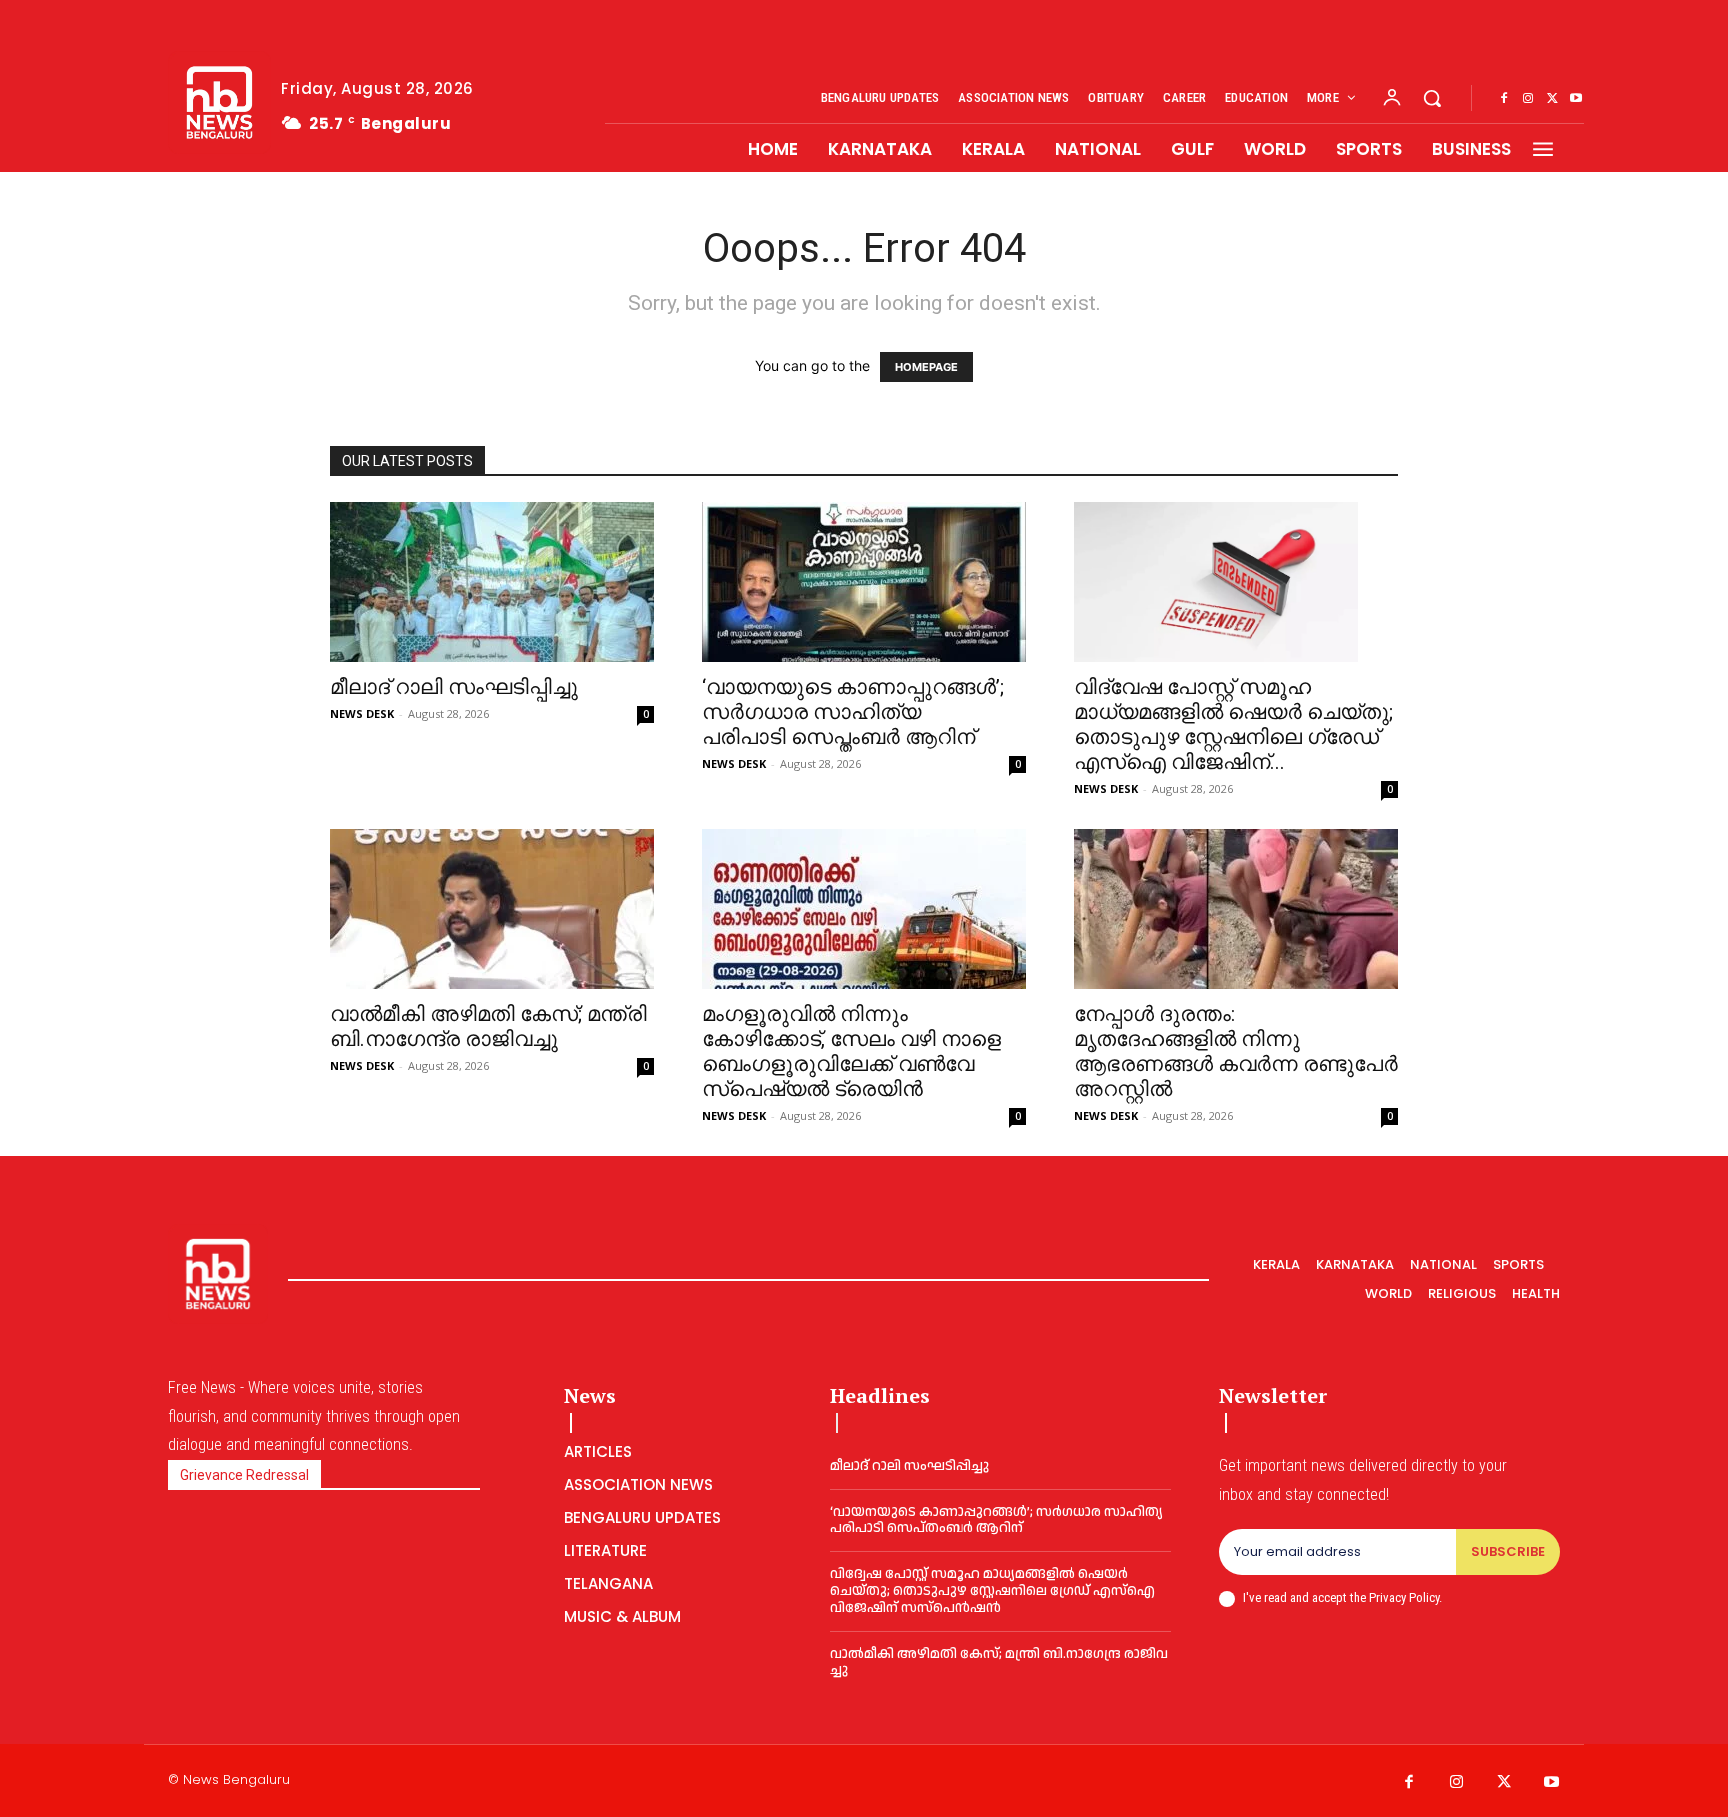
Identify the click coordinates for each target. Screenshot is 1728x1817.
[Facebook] (1504, 99)
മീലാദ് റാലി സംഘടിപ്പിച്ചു (454, 687)
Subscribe (1508, 1551)
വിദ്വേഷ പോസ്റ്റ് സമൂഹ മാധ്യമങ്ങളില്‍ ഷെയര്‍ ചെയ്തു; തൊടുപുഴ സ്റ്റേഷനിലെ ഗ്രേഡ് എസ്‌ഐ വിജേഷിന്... (1233, 724)
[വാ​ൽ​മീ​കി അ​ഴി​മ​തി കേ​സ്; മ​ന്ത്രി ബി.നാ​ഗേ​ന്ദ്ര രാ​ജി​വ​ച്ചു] (492, 909)
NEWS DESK (362, 713)
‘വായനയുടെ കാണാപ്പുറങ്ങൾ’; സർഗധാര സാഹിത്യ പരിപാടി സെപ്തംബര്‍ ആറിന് (853, 712)
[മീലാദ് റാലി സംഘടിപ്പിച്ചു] (492, 582)
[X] (1552, 99)
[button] (1432, 98)
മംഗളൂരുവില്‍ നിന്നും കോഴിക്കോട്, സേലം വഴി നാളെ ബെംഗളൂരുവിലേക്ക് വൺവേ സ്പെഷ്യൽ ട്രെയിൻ (851, 1051)
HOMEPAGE (926, 367)
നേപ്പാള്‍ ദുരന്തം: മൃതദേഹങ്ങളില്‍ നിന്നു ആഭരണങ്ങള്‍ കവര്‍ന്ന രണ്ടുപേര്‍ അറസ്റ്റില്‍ (1236, 1051)
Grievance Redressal (244, 1475)
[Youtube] (1576, 99)
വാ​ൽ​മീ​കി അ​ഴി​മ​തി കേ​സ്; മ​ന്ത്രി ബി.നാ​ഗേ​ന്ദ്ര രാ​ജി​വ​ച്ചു (488, 1026)
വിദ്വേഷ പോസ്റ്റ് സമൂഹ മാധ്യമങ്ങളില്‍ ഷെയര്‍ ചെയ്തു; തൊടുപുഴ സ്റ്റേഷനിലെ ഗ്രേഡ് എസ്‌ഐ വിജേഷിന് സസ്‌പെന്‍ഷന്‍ (992, 1591)
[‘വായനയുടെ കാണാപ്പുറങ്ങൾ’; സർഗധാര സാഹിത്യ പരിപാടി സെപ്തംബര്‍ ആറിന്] (864, 582)
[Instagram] (1528, 99)
